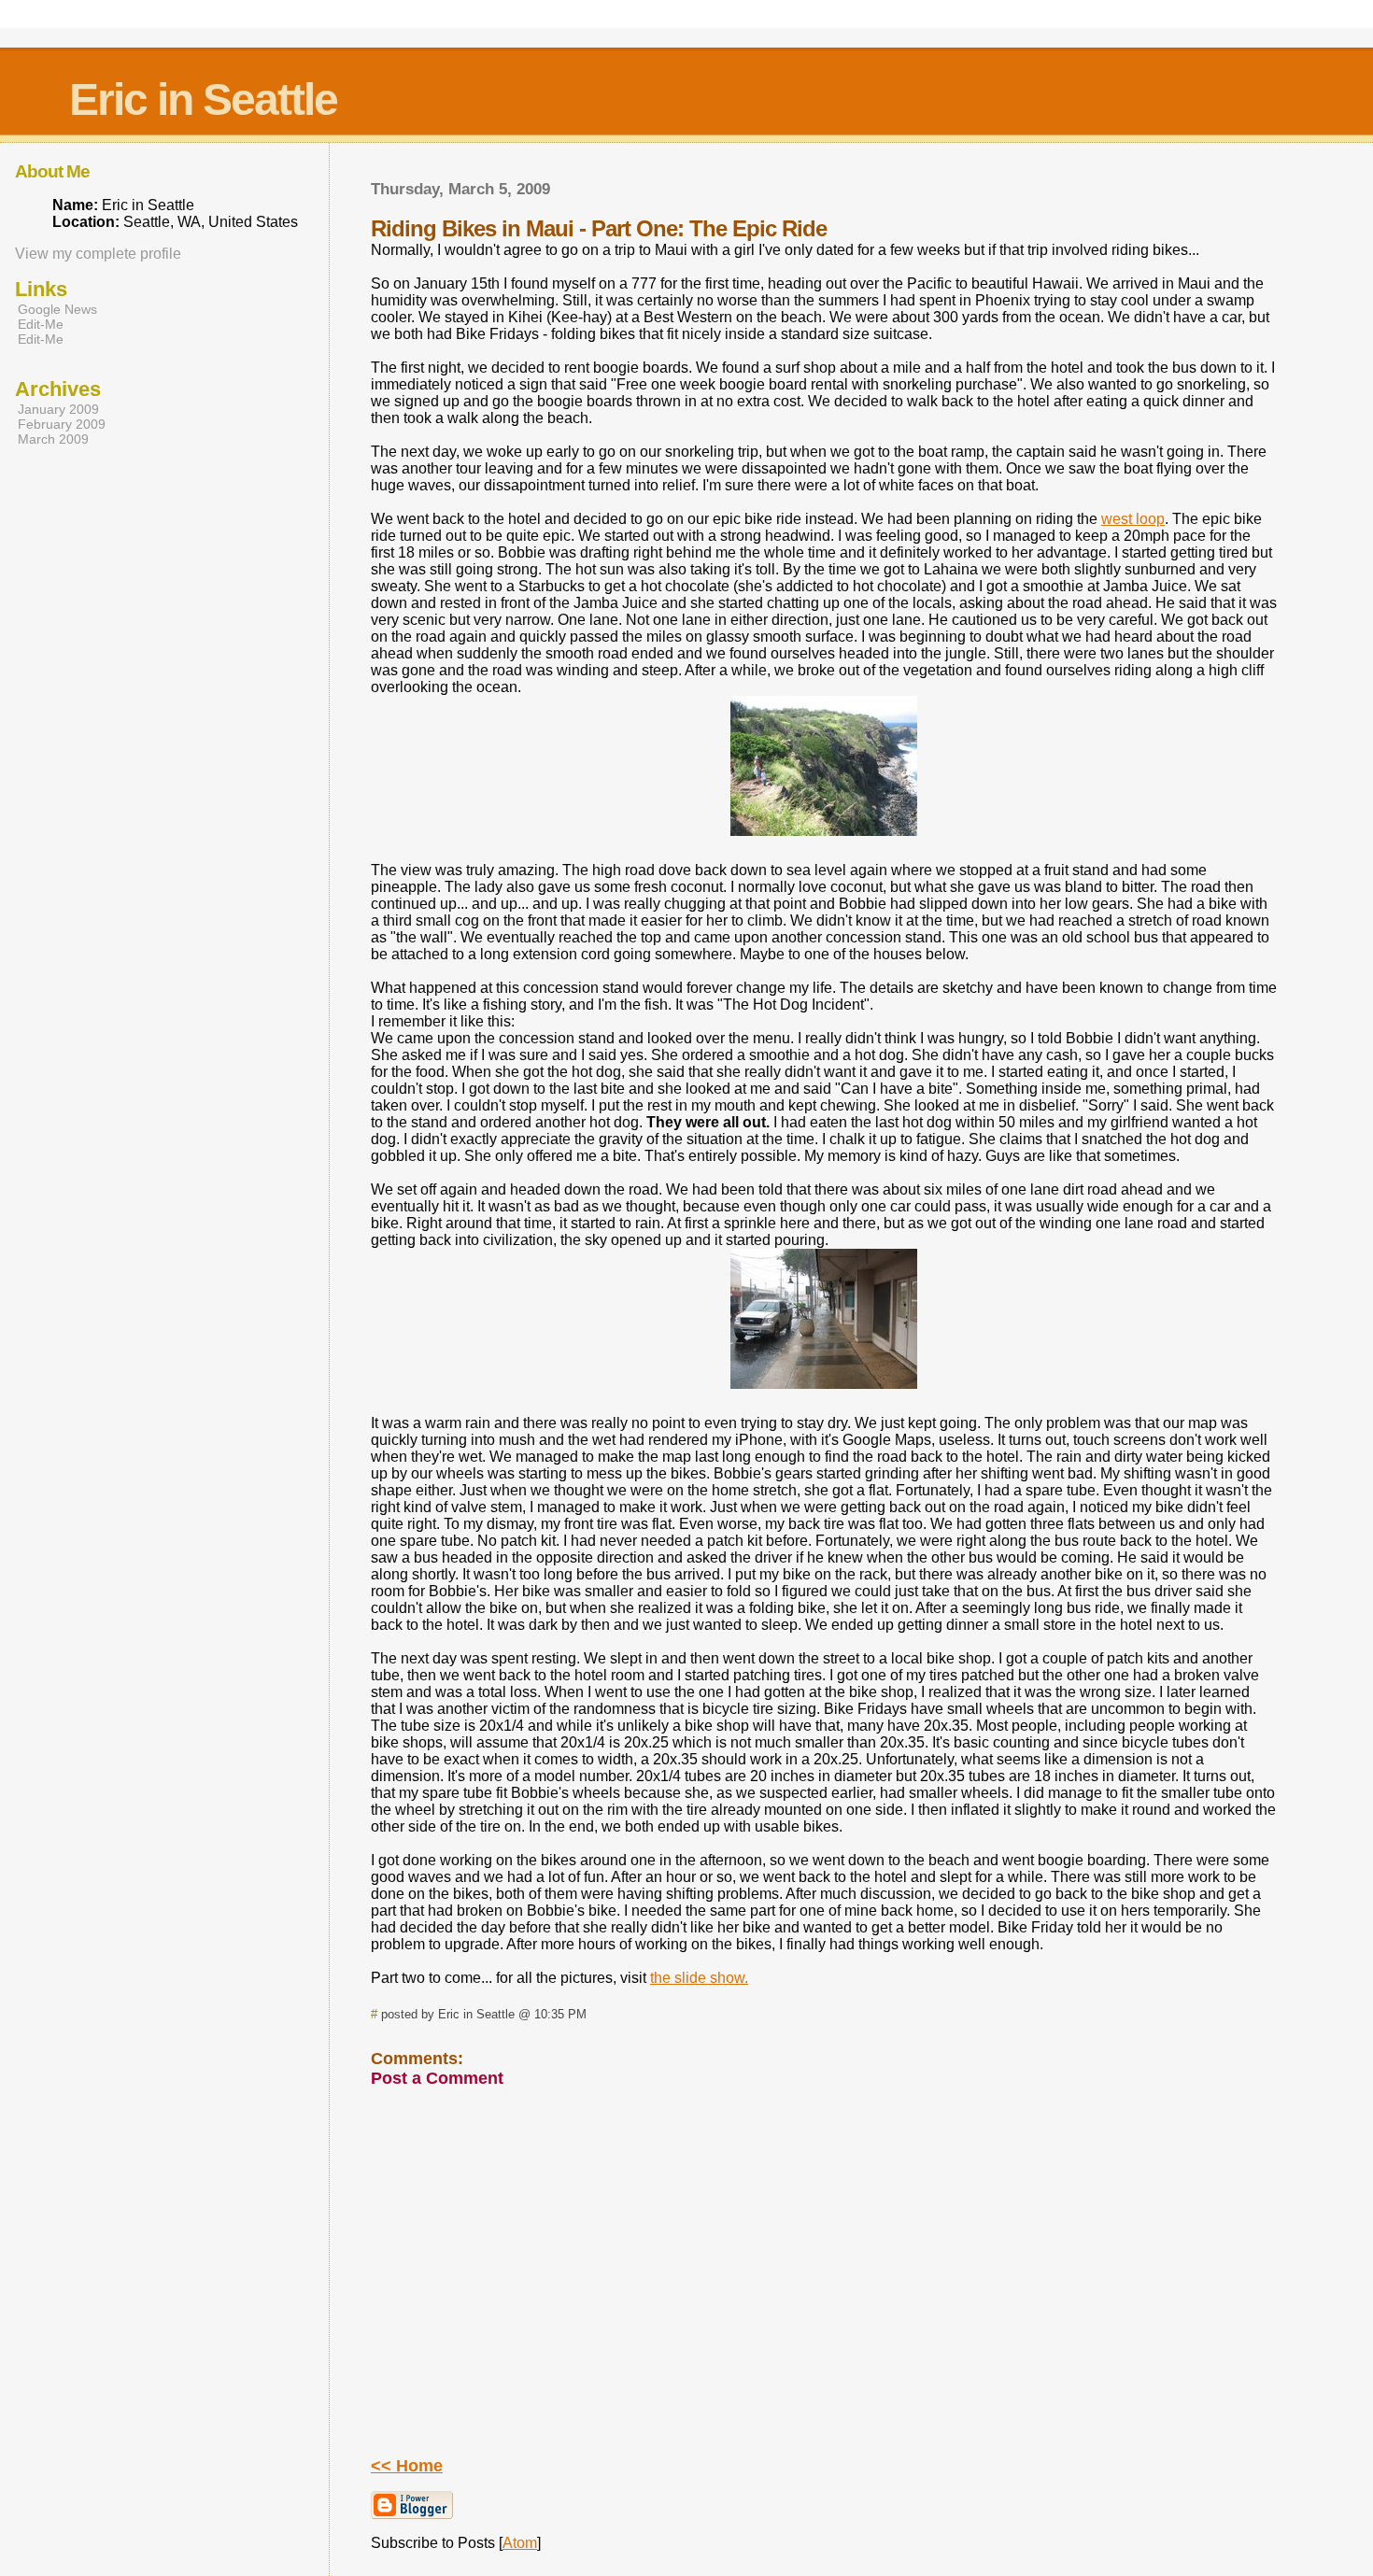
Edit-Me (41, 324)
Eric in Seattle (203, 99)
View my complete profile (98, 254)
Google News (57, 309)
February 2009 (62, 424)
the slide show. (699, 1978)
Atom (520, 2543)
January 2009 (58, 409)
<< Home (407, 2466)
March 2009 (53, 439)
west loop (1133, 519)
